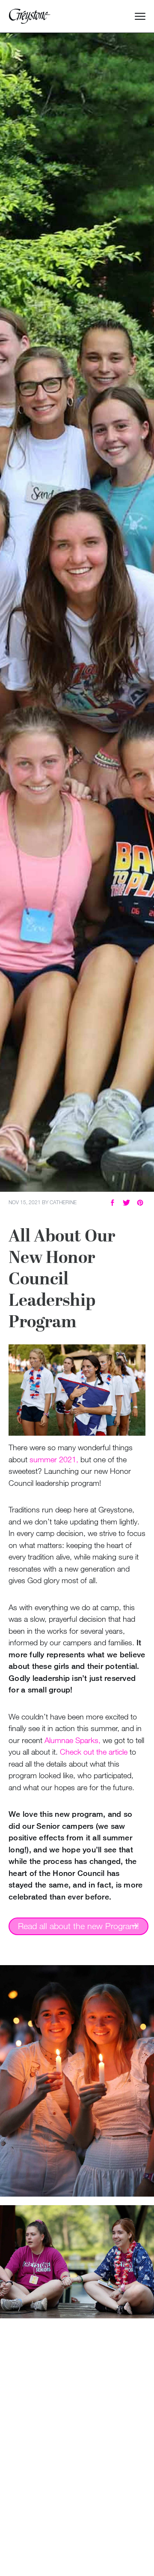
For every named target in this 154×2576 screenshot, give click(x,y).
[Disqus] (77, 2434)
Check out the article (94, 1752)
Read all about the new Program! (78, 1926)
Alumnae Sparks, (73, 1740)
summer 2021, (54, 1459)
